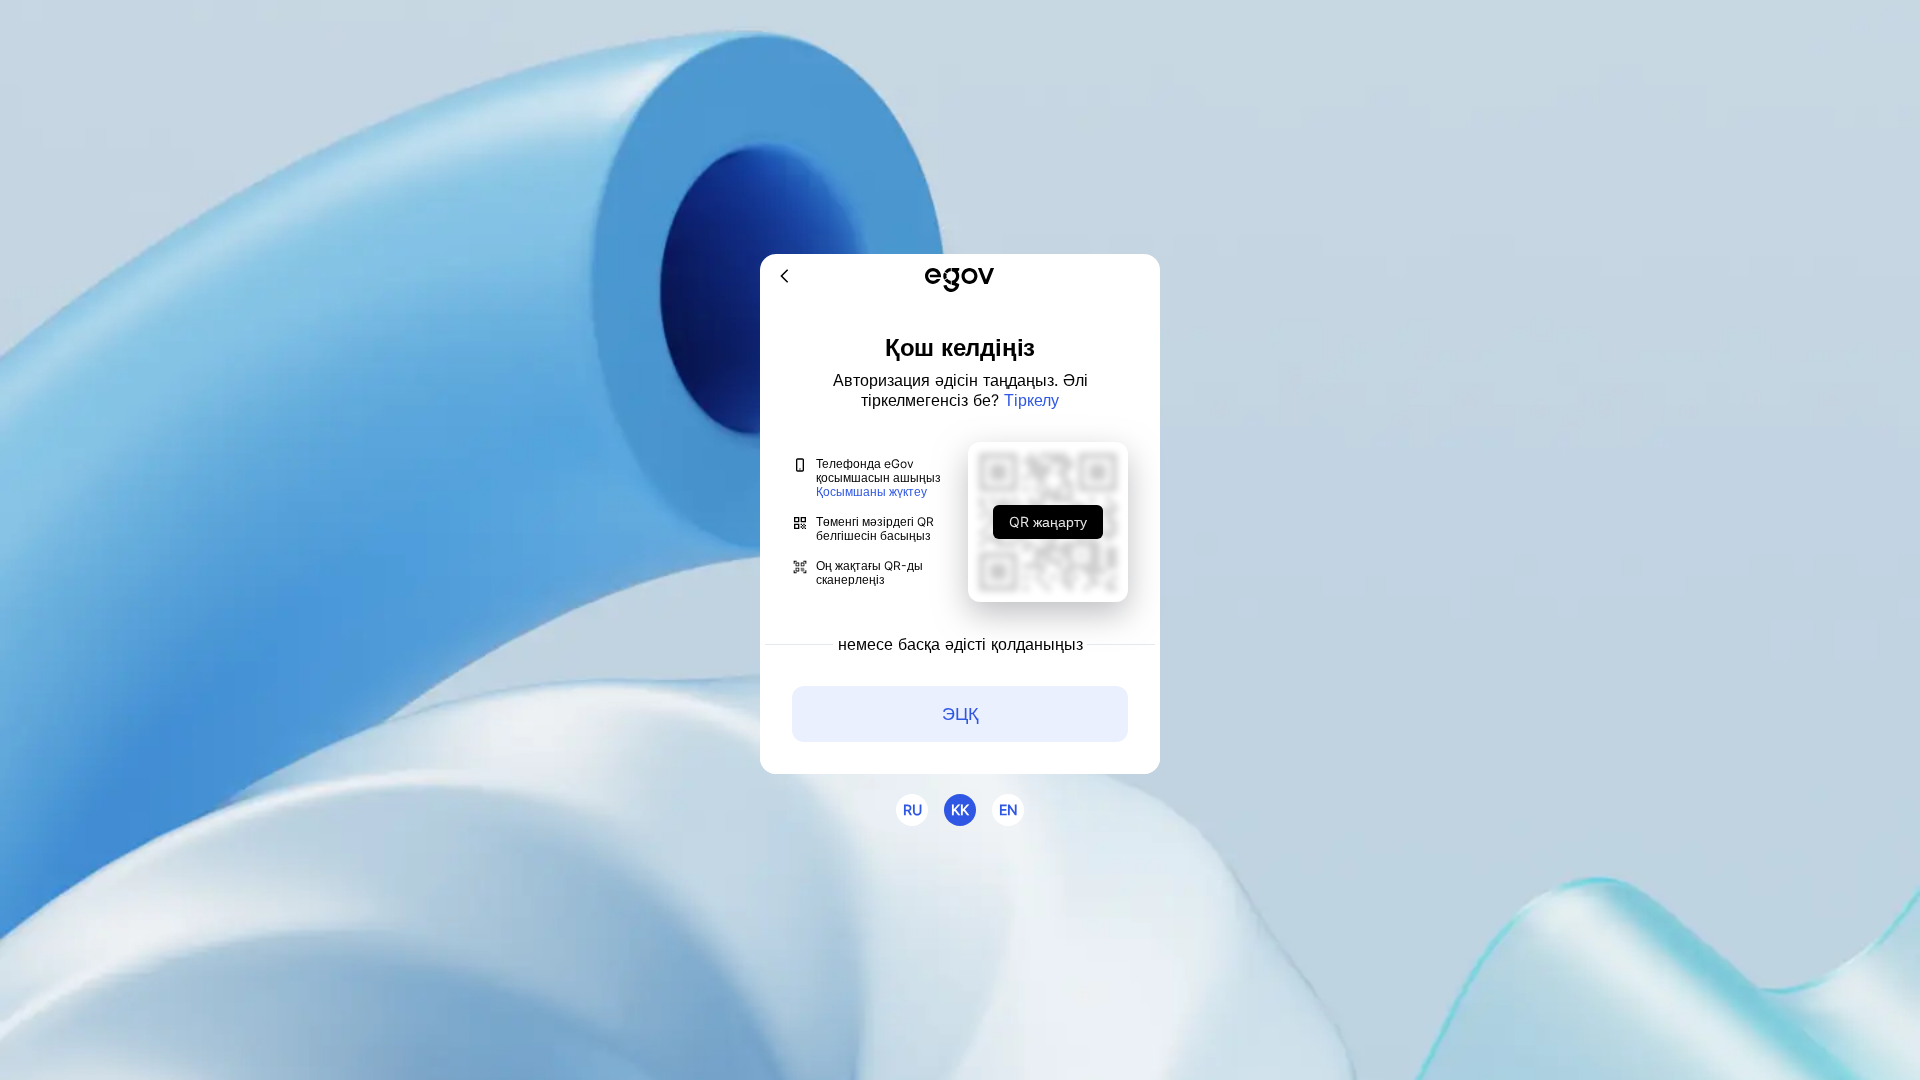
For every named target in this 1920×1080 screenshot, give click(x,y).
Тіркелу (1031, 400)
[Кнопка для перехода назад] (785, 277)
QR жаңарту (1048, 521)
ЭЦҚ (960, 713)
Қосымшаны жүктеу (871, 492)
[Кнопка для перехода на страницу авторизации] (959, 281)
